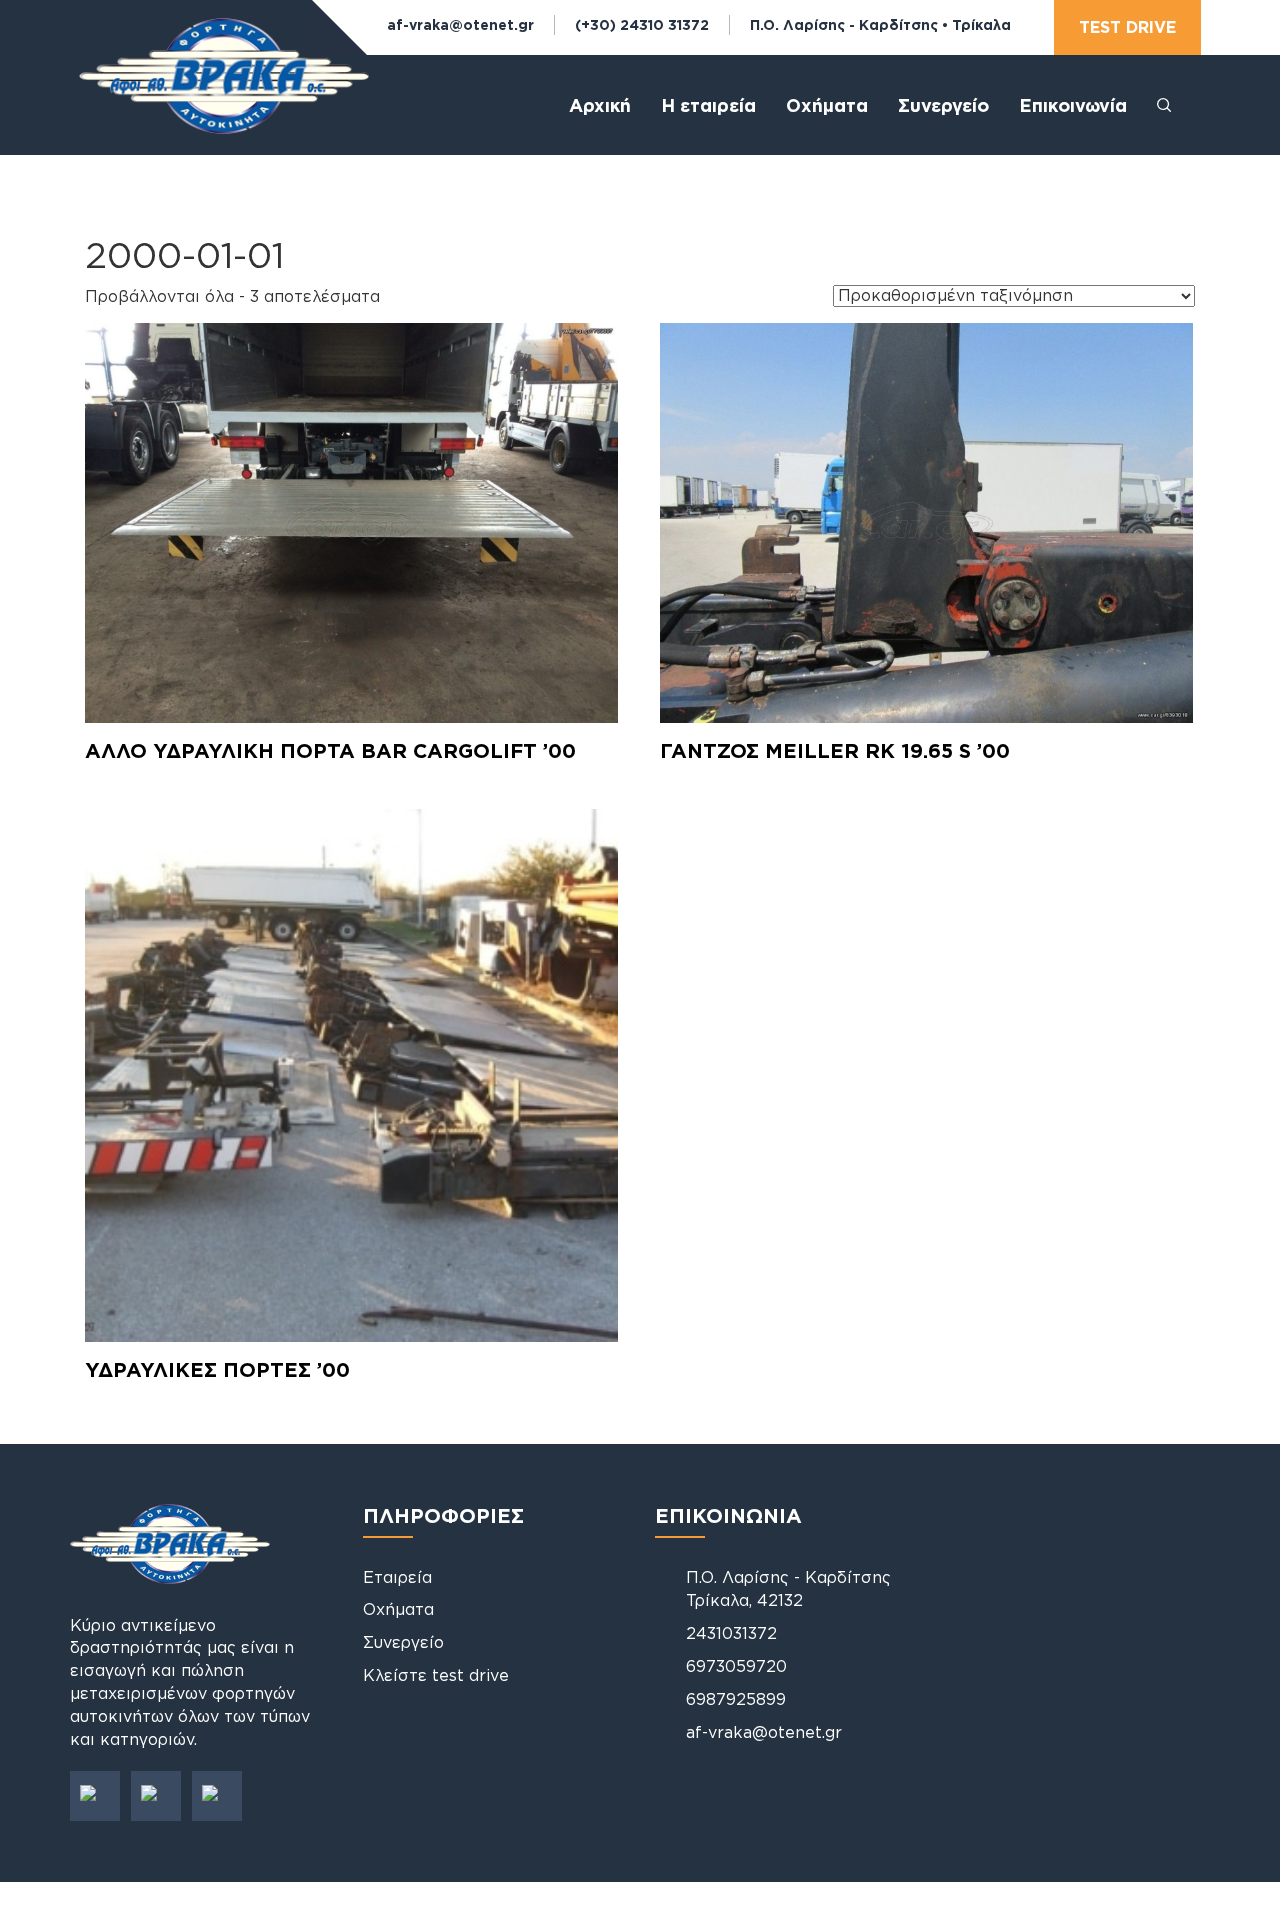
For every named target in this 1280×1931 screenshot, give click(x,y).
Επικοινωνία (1073, 105)
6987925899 (736, 1699)
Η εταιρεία (708, 105)
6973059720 (736, 1666)
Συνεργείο (943, 105)
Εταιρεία (397, 1577)
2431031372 (731, 1633)
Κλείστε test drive (436, 1675)
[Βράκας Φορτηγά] (224, 93)
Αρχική (600, 105)
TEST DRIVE (1127, 27)
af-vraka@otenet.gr (460, 24)
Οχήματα (398, 1609)
